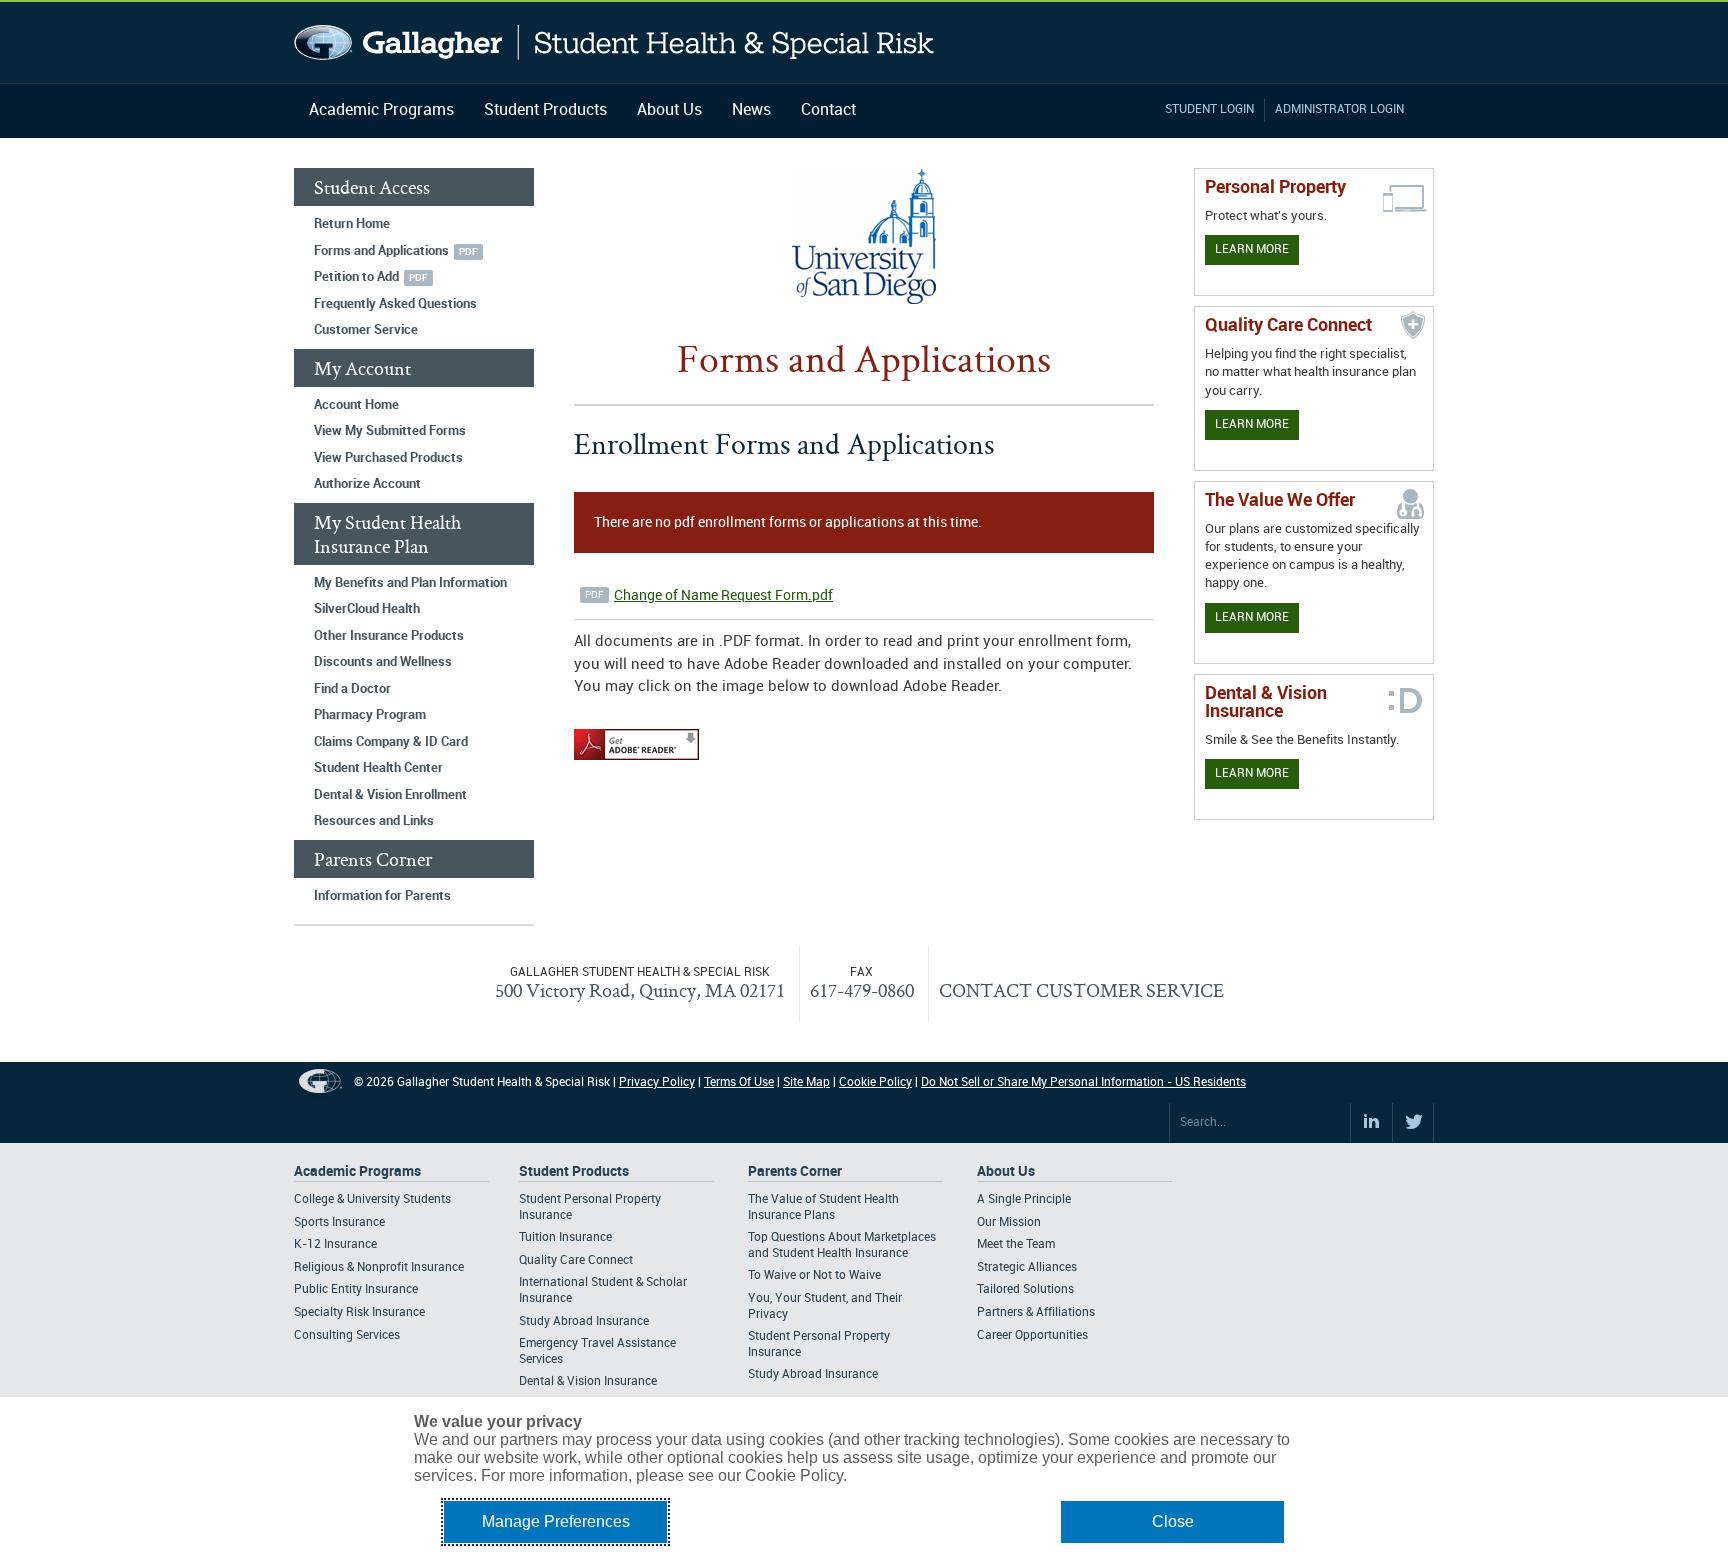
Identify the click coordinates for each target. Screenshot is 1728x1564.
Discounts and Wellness (383, 662)
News (751, 110)
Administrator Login (1339, 109)
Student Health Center (378, 768)
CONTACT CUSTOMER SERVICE (1081, 990)
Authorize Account (367, 484)
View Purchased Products (388, 458)
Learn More (1252, 249)
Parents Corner (795, 1171)
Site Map (806, 1082)
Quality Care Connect (576, 1260)
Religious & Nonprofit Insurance (379, 1267)
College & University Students (372, 1199)
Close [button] (1173, 1521)
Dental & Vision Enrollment (390, 795)
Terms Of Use (739, 1082)
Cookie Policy (875, 1082)
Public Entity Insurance (356, 1289)
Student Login (1209, 109)
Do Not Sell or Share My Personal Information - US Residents (1083, 1082)
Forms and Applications (381, 251)
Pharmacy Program (370, 715)
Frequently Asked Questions (395, 304)
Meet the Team (1016, 1244)
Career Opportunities (1032, 1335)
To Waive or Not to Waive (814, 1275)
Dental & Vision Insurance (588, 1381)
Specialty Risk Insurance (359, 1312)
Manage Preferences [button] (556, 1521)
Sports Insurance (339, 1222)
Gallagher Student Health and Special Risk (614, 42)
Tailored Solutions (1025, 1289)
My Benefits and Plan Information (410, 583)
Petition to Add (356, 277)
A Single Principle (1024, 1199)
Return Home (352, 224)
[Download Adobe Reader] (636, 761)
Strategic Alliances (1027, 1267)
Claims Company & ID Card (391, 742)
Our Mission (1009, 1222)
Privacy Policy (657, 1082)
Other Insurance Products (389, 636)
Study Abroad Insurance (584, 1321)
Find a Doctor (352, 689)
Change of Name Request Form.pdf (723, 595)
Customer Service (366, 330)
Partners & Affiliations (1036, 1312)
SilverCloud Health (367, 609)
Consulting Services (347, 1335)
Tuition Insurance (565, 1237)
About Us (669, 110)
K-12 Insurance (335, 1244)
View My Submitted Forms (390, 431)
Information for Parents (382, 896)
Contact (828, 110)
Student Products (545, 110)
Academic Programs (381, 110)
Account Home (356, 405)
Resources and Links (374, 821)
